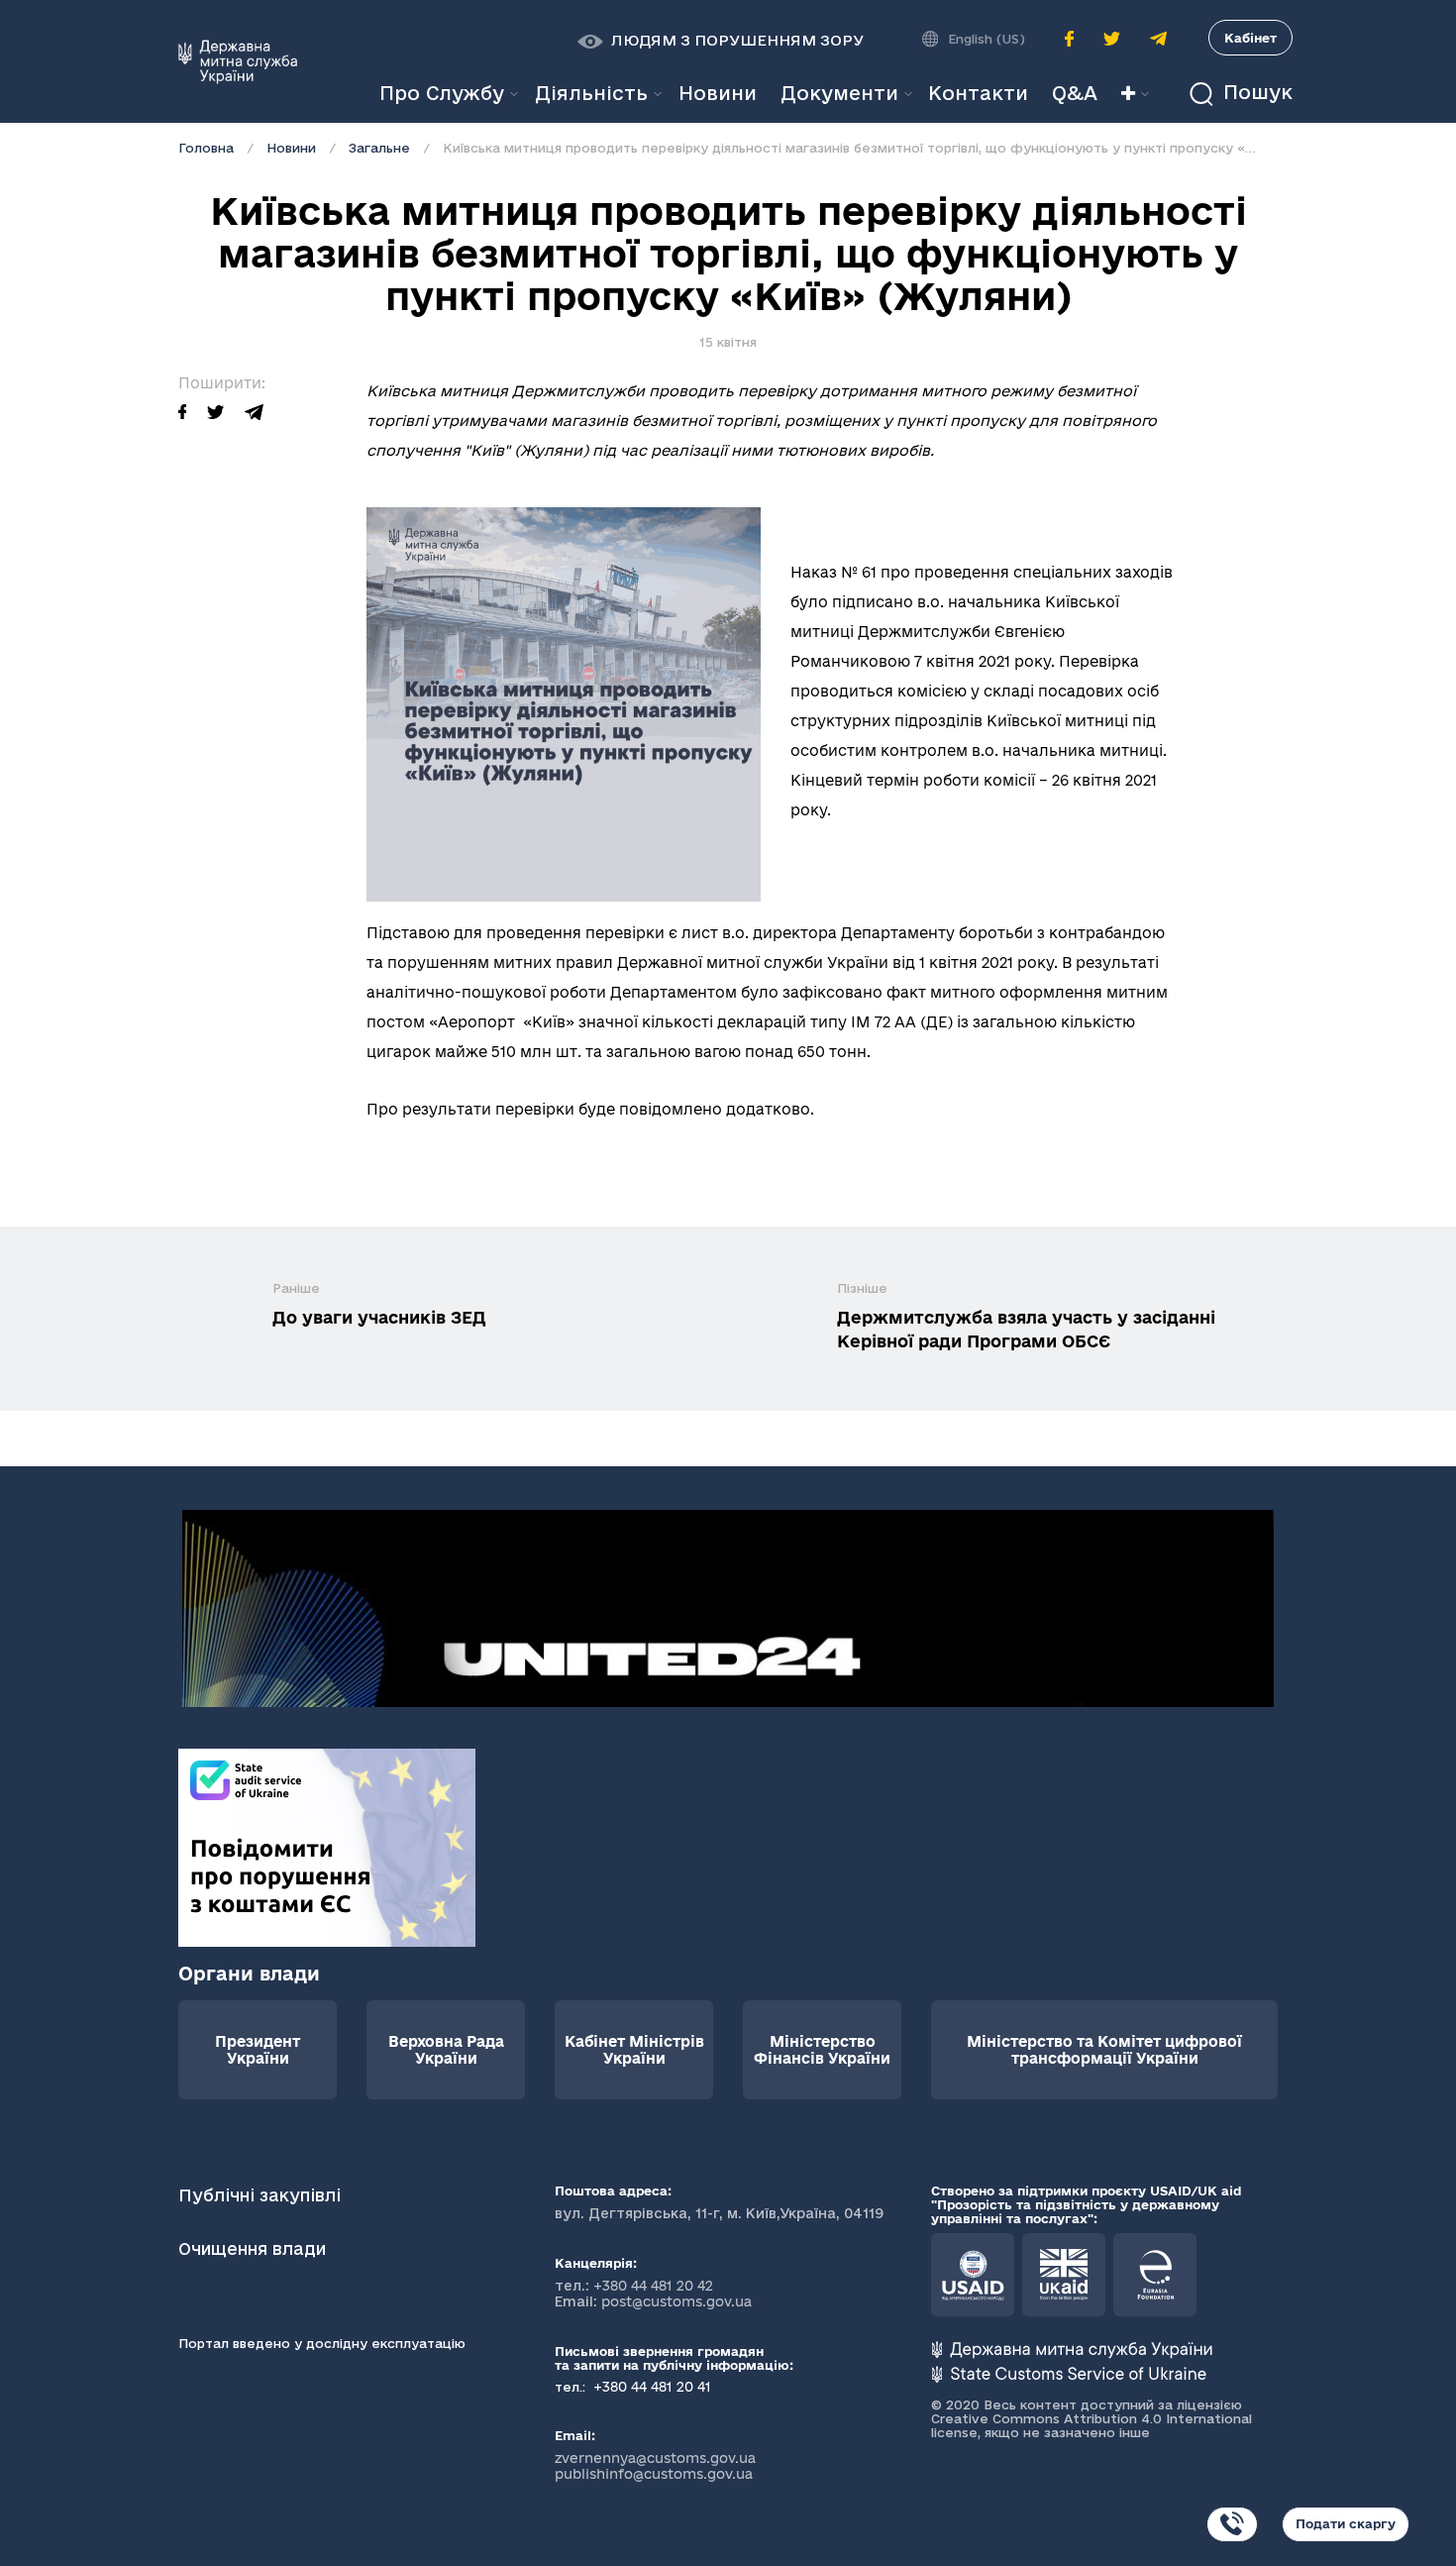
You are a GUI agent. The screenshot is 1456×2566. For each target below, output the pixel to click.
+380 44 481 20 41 (650, 2387)
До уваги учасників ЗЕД (379, 1317)
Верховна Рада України (446, 2050)
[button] (721, 41)
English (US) (987, 39)
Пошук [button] (1255, 93)
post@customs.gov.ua (676, 2301)
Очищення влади (255, 2248)
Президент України (258, 2050)
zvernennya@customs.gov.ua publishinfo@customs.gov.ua (655, 2466)
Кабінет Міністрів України (634, 2050)
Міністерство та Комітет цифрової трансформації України (1104, 2050)
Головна (206, 148)
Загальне (379, 148)
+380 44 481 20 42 (653, 2286)
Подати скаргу (1346, 2523)
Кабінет (1250, 38)
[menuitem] (718, 94)
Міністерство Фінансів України (822, 2050)
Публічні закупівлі (260, 2195)
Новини (291, 148)
